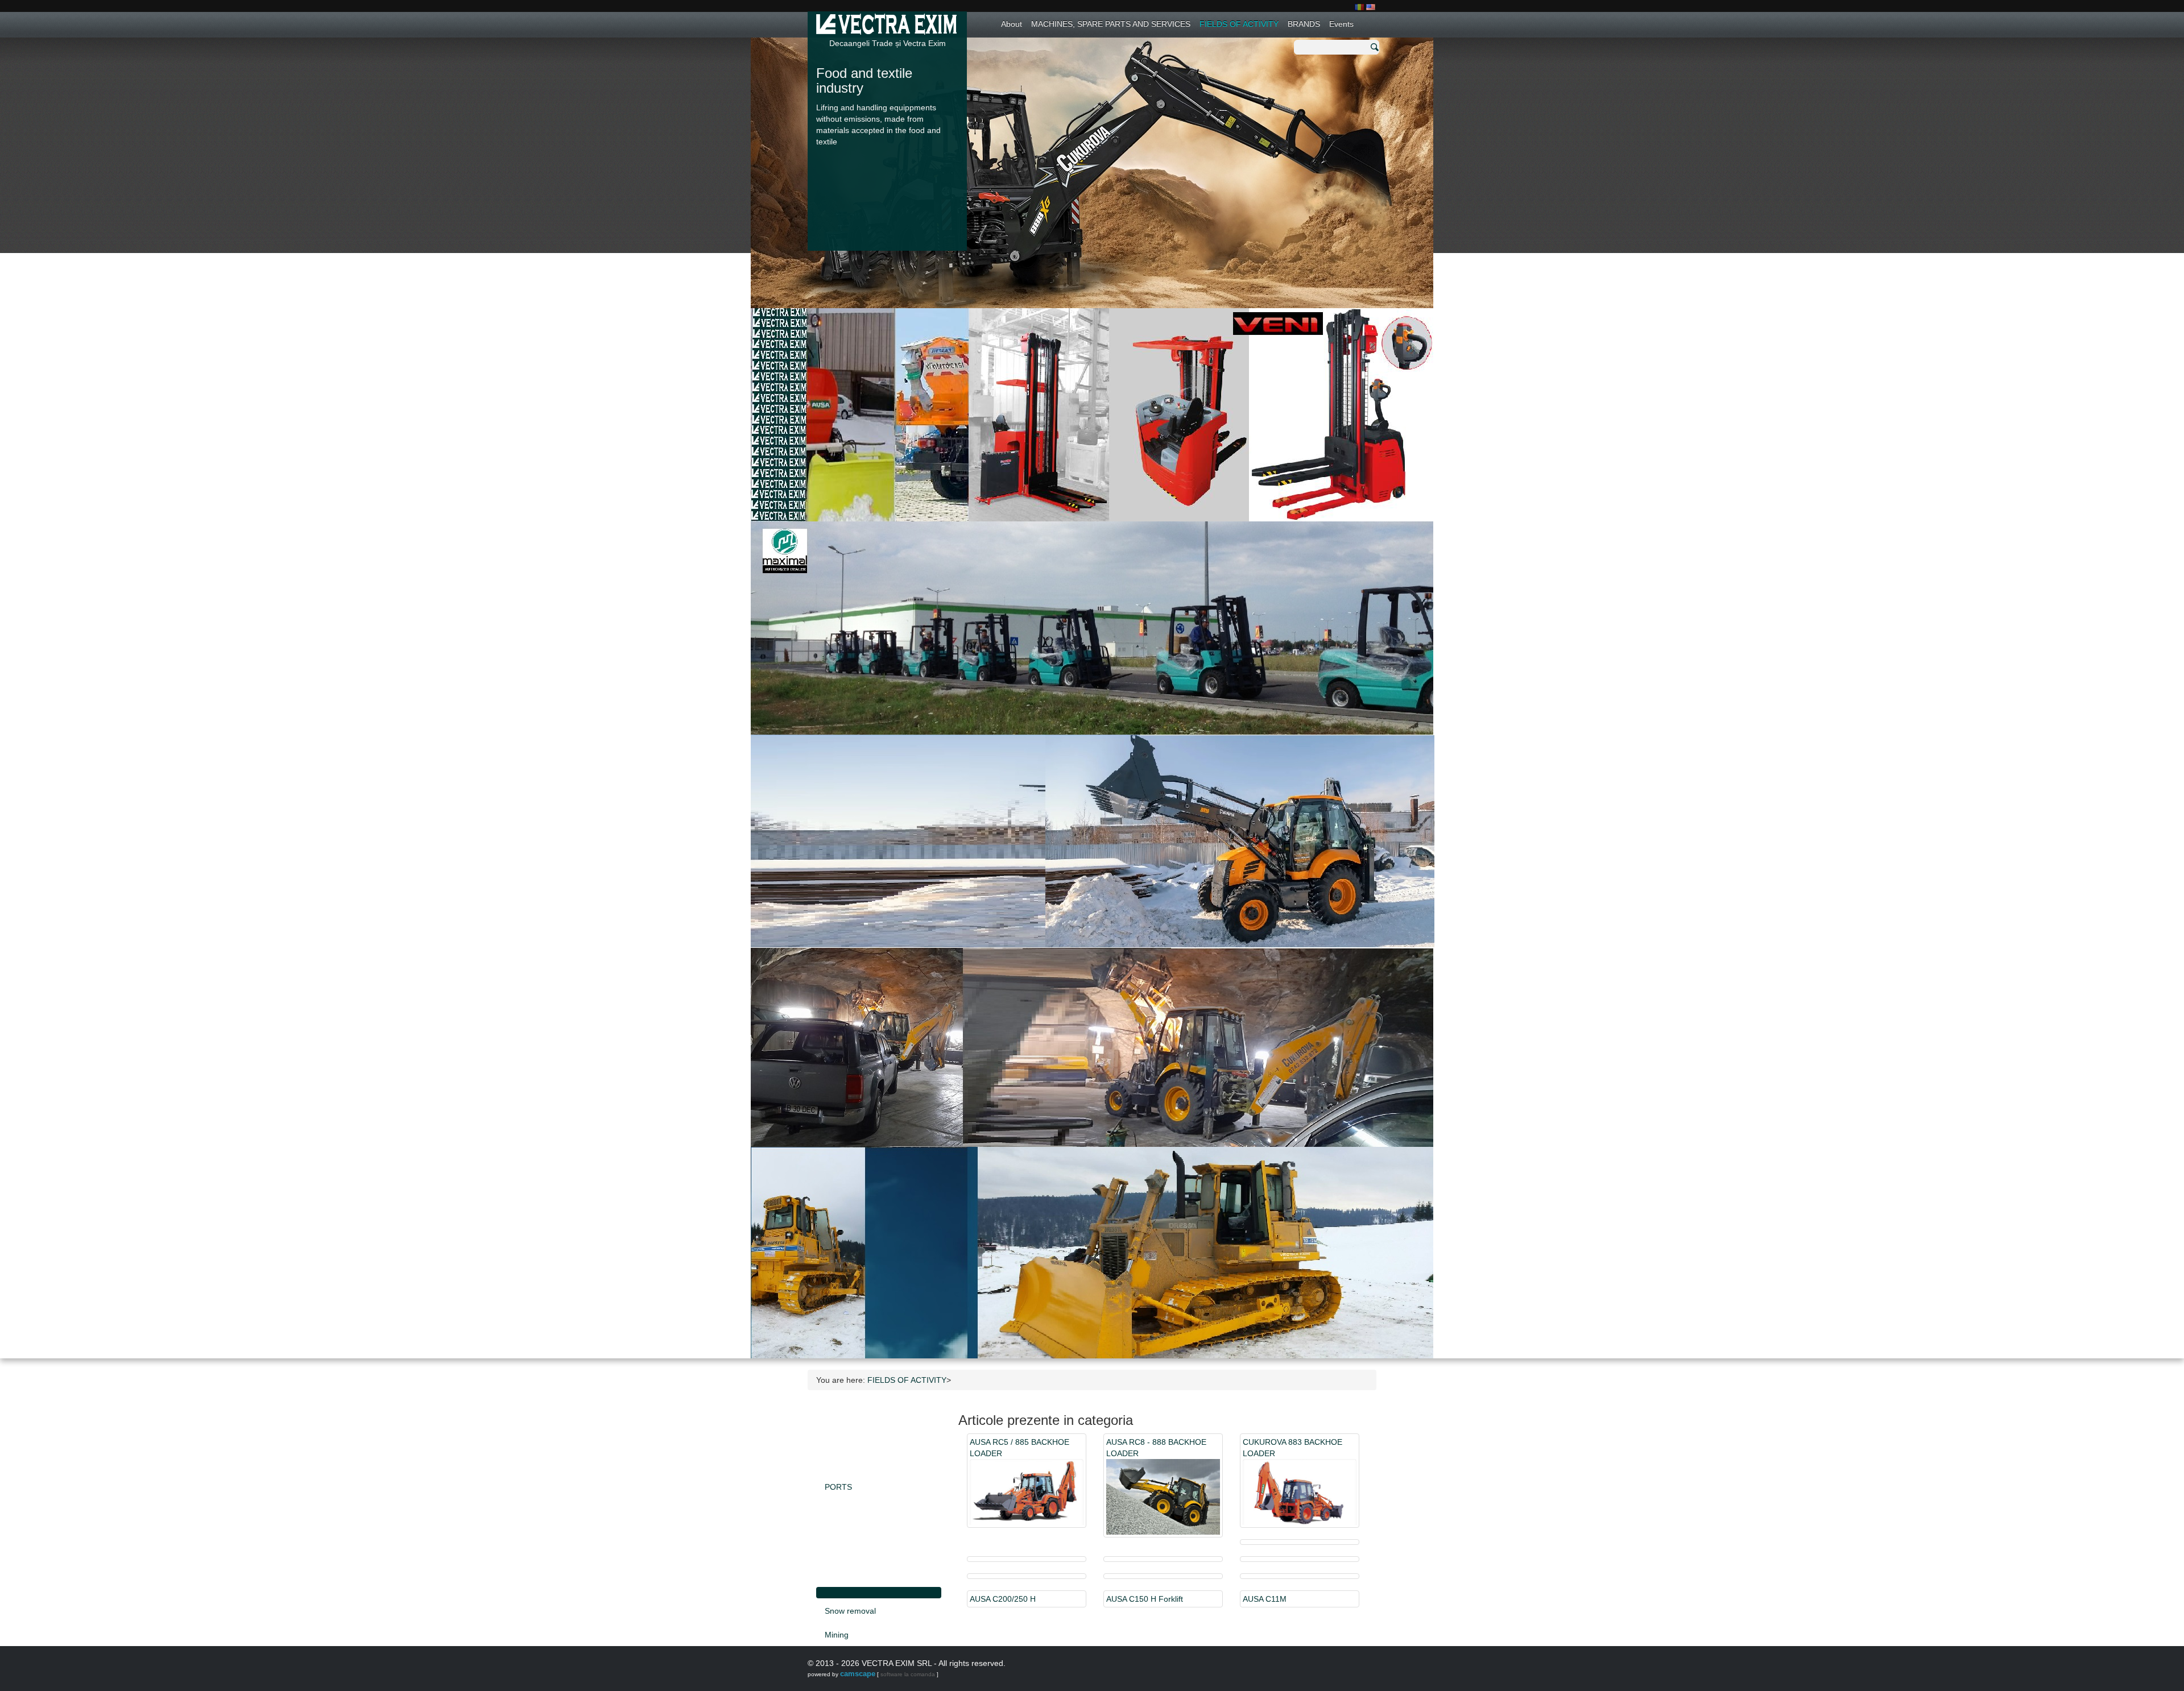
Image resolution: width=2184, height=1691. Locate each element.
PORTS (838, 1487)
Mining (837, 1635)
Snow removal (850, 1611)
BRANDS (1304, 24)
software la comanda (908, 1674)
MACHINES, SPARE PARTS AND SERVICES (1111, 24)
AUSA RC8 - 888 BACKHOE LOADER (1156, 1448)
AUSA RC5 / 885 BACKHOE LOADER (1019, 1448)
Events (1341, 24)
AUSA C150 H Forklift (1145, 1599)
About (1012, 24)
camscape (858, 1674)
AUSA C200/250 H (1003, 1599)
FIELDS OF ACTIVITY (1239, 24)
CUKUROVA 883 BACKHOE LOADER (1292, 1448)
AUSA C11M (1265, 1599)
